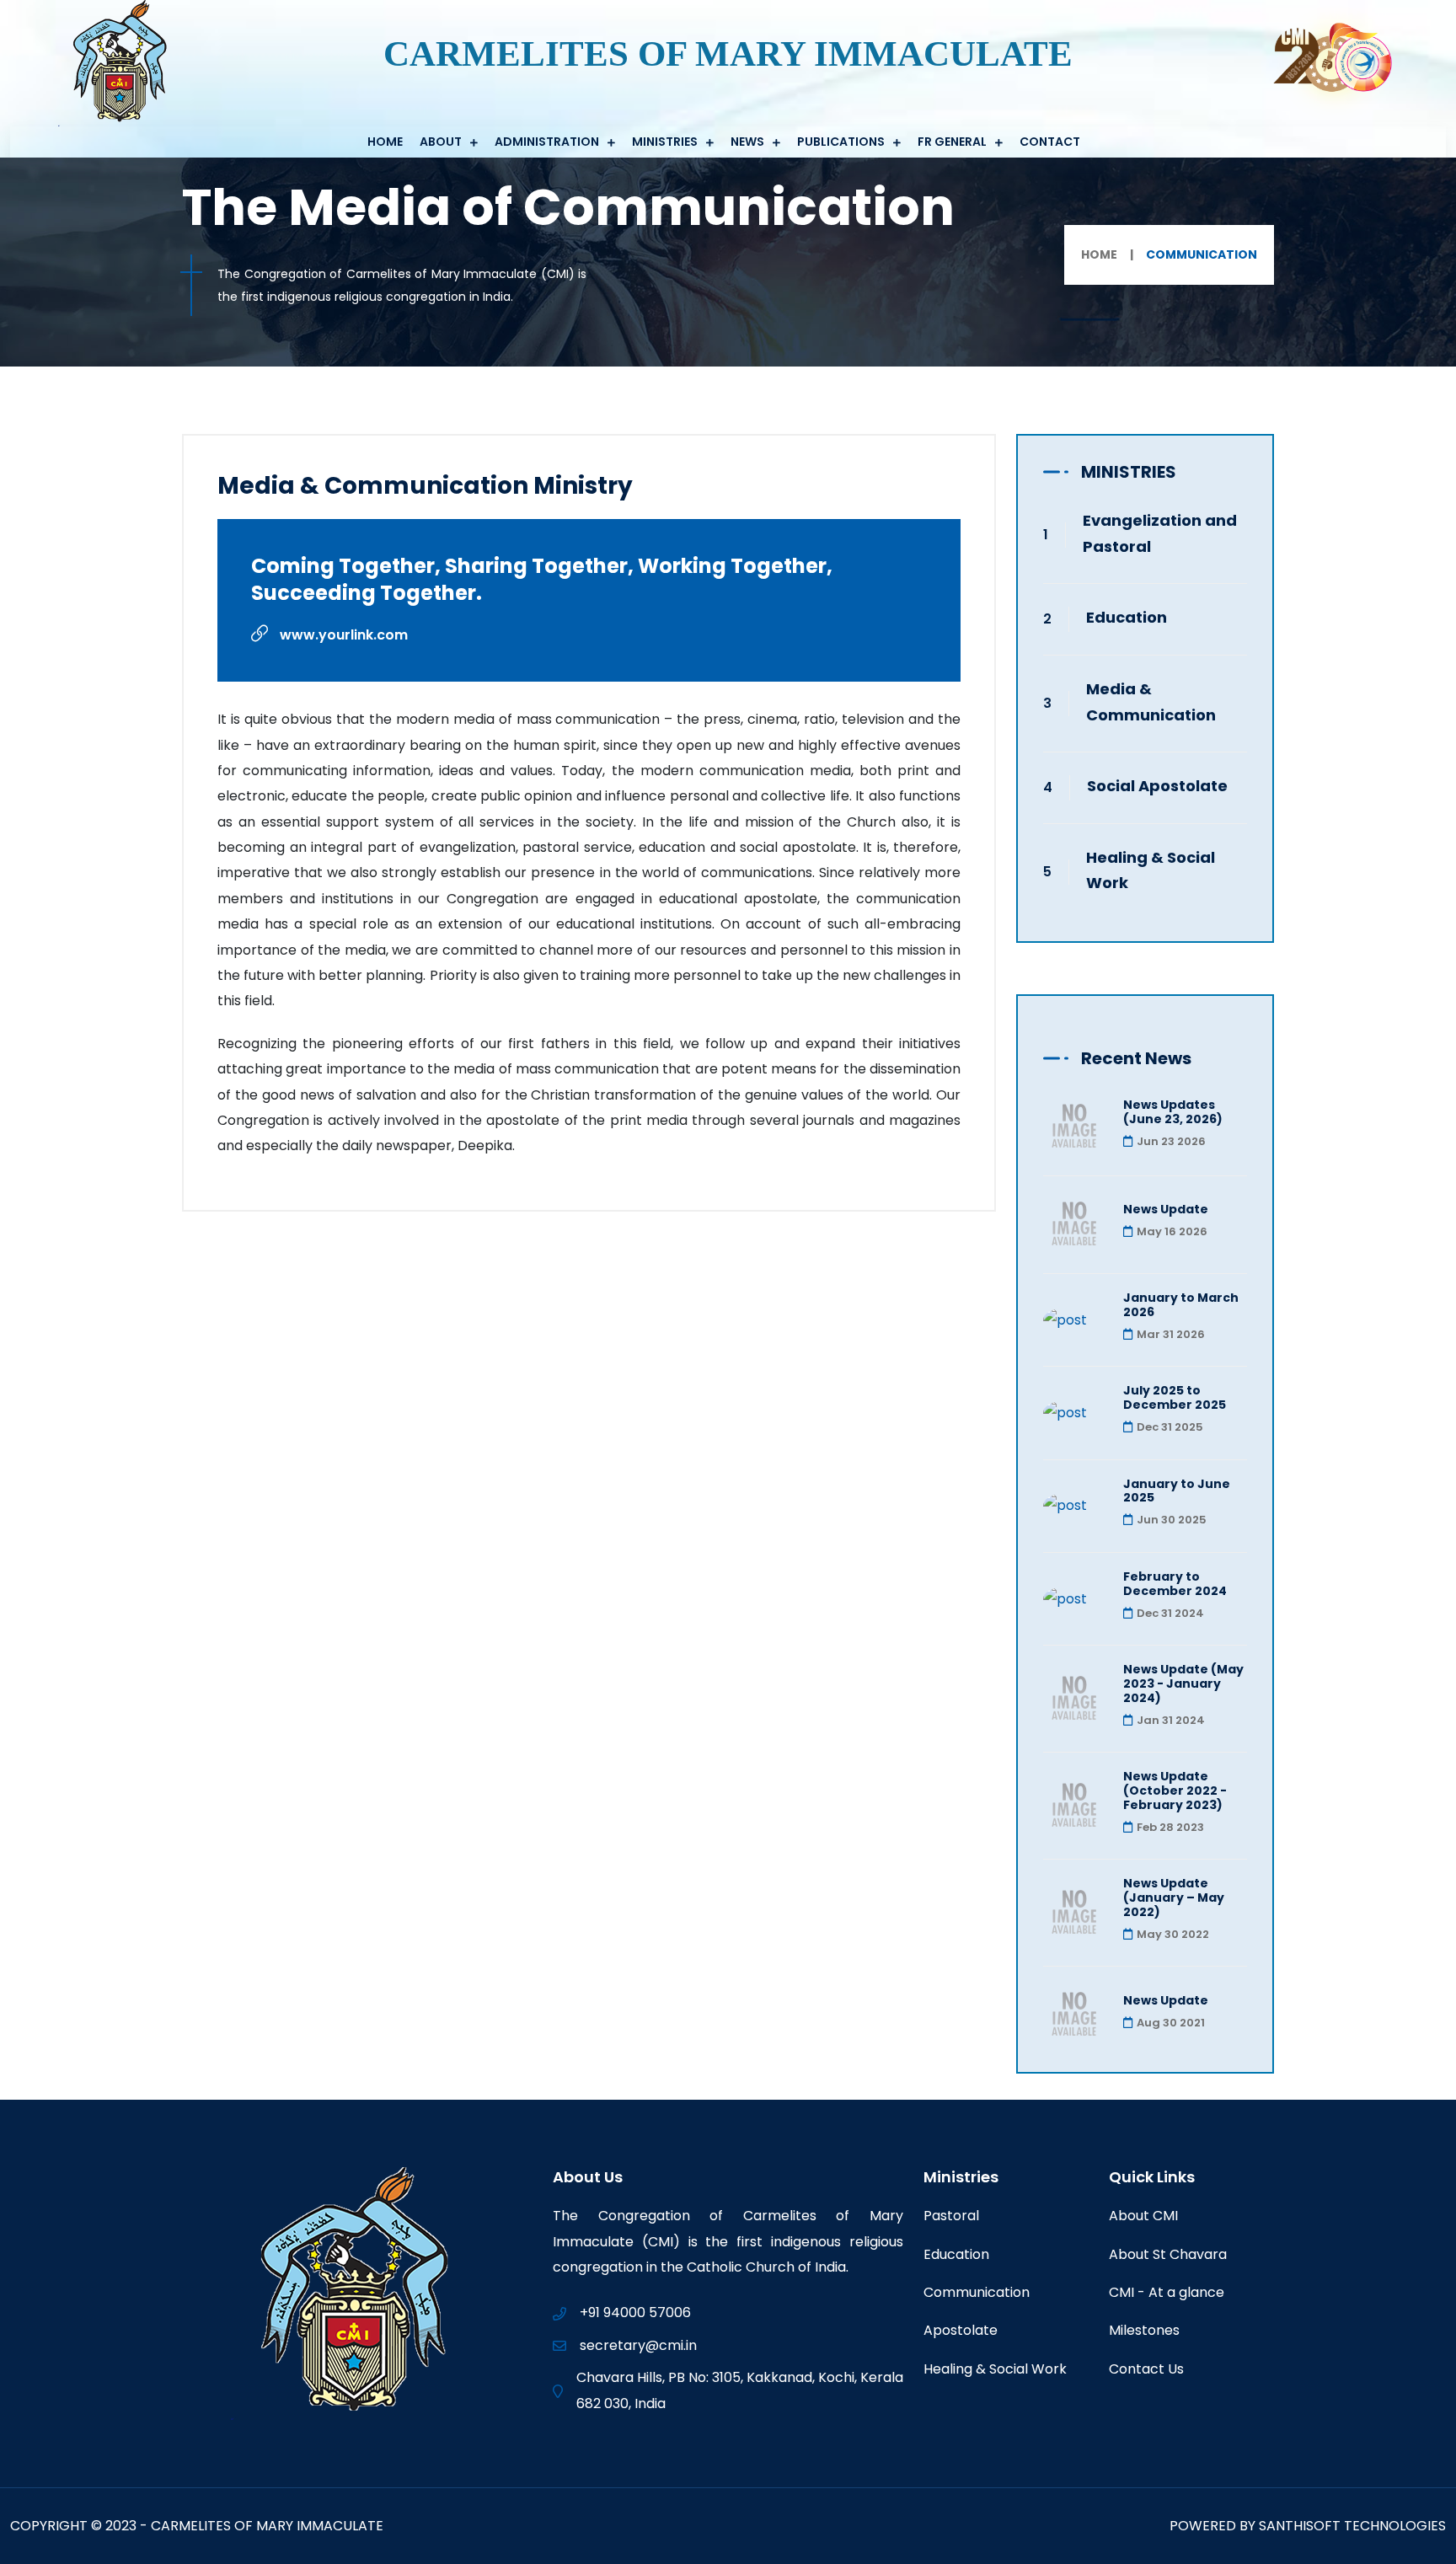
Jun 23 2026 (1171, 1141)
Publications (841, 142)
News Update (1166, 1209)
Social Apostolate (1157, 786)
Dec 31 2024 (1170, 1613)
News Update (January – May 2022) (1174, 1898)
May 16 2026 (1172, 1231)
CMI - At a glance (1167, 2292)
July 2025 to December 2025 (1175, 1397)
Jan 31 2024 (1171, 1720)
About (441, 142)
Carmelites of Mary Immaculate (267, 2526)
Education (1127, 617)
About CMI (1143, 2216)
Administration (547, 142)
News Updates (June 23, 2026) (1173, 1112)
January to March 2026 (1181, 1305)
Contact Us (1146, 2369)
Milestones (1144, 2330)
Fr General (952, 142)
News (747, 142)
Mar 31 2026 (1171, 1334)
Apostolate (961, 2330)
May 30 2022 (1173, 1934)
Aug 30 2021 (1171, 2023)
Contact (1050, 142)
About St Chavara (1168, 2254)
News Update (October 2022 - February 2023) (1175, 1791)
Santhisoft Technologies (1352, 2526)
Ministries (665, 142)
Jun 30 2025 (1172, 1520)
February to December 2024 (1175, 1584)
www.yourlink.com (342, 635)
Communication (977, 2292)
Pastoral (951, 2216)
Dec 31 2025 (1170, 1427)
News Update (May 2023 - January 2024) (1183, 1683)
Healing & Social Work (995, 2369)
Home (385, 142)
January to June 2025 (1177, 1491)
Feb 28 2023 (1170, 1827)
